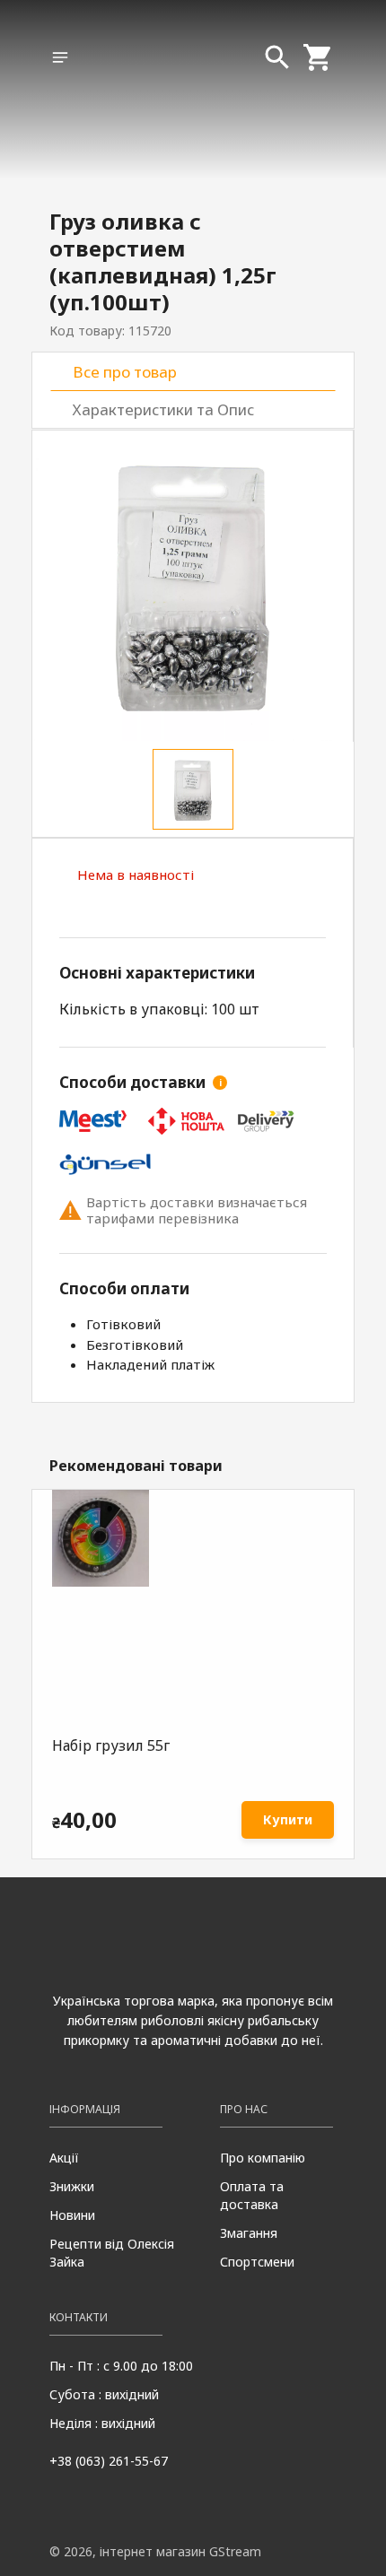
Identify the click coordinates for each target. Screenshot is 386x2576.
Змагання (249, 2233)
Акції (64, 2158)
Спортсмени (257, 2262)
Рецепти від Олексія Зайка (112, 2253)
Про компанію (263, 2158)
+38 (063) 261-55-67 (109, 2461)
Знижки (72, 2186)
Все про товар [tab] (125, 372)
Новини (72, 2215)
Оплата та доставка (252, 2195)
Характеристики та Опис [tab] (163, 409)
